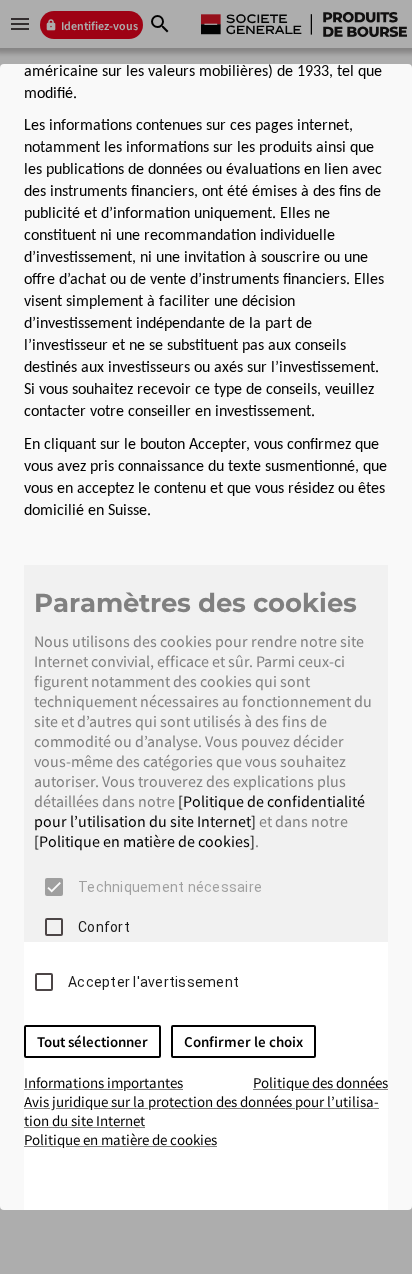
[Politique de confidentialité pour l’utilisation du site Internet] (199, 811)
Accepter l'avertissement (153, 982)
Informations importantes (103, 1082)
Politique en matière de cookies (120, 1139)
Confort (104, 927)
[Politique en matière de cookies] (144, 841)
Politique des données (320, 1082)
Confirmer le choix (243, 1041)
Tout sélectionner (92, 1041)
